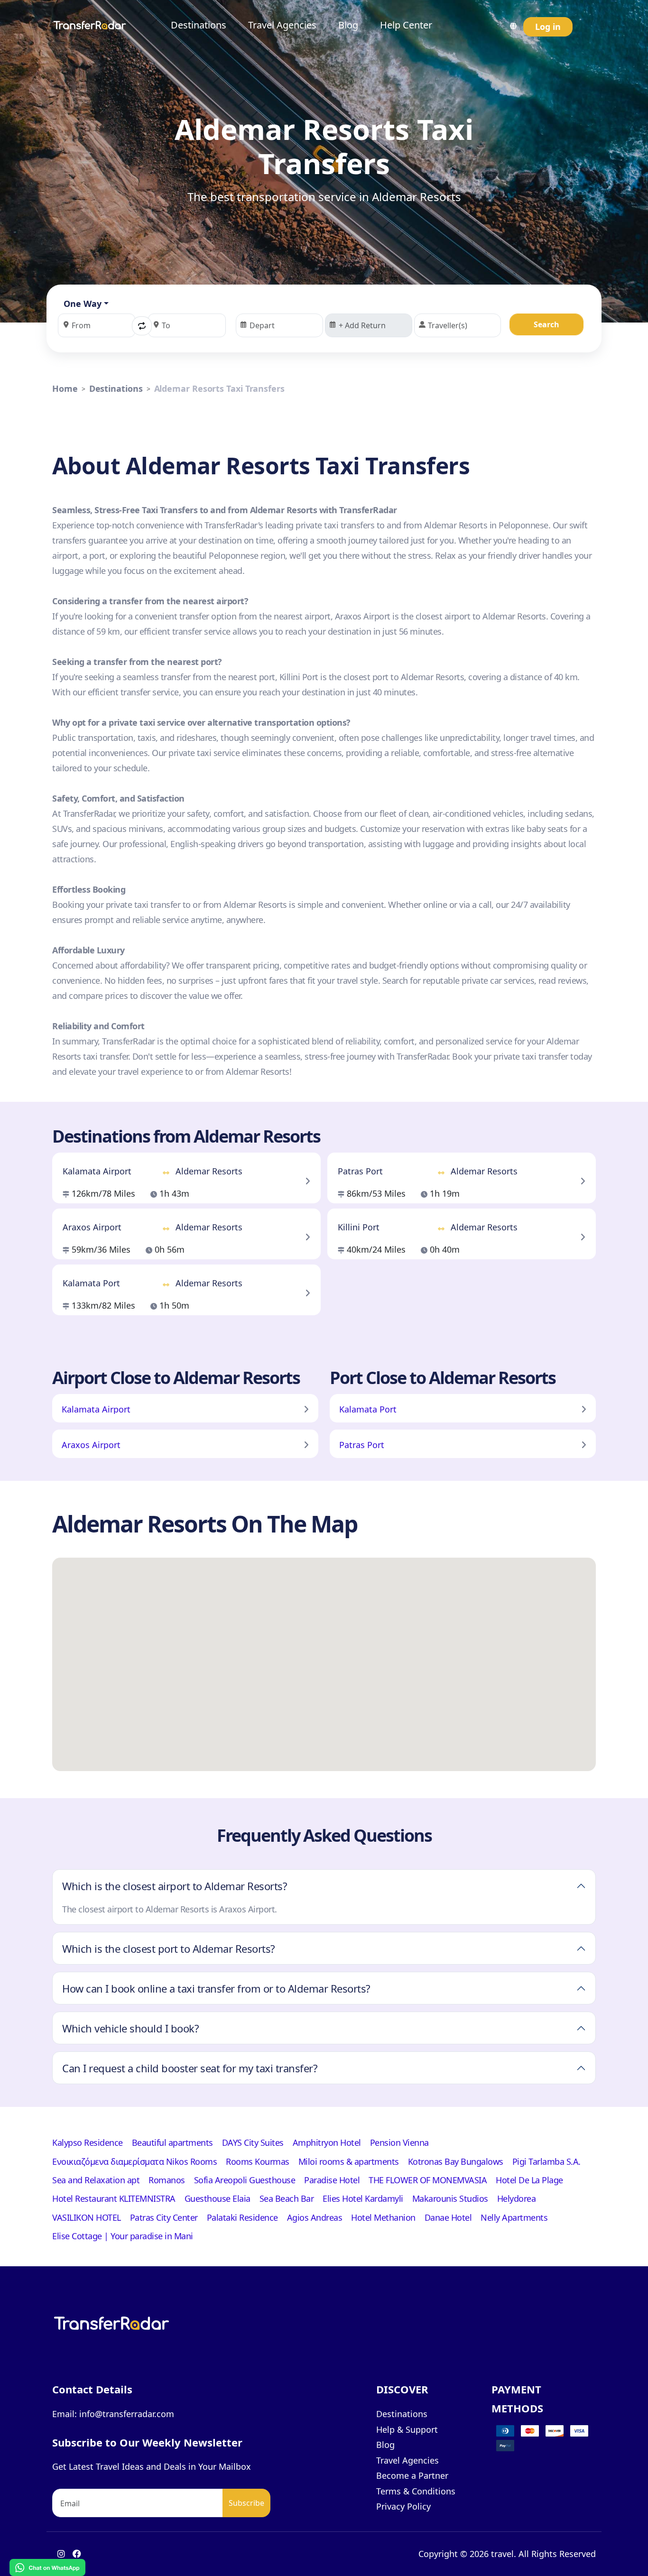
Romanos (167, 2180)
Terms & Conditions (416, 2491)
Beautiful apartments (172, 2142)
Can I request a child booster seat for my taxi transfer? (190, 2068)
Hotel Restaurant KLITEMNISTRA (114, 2198)
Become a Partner (412, 2475)
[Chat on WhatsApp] (47, 2567)
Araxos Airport (91, 1445)
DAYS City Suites (253, 2142)
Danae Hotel (448, 2217)
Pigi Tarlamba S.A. (546, 2161)
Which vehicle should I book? (130, 2028)
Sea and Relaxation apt (96, 2180)
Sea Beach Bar (287, 2198)
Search (546, 324)
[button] (142, 326)
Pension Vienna (399, 2142)
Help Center (406, 25)
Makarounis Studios (450, 2198)
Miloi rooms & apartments (349, 2161)
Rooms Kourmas (258, 2161)
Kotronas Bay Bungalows (456, 2161)
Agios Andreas (315, 2217)
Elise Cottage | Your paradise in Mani (123, 2236)
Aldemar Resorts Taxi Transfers (219, 388)
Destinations (199, 25)
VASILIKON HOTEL (87, 2217)
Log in (548, 27)
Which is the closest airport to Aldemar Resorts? (175, 1886)
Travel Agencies (282, 25)
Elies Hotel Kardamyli (363, 2198)
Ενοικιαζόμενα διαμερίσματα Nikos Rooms (134, 2161)
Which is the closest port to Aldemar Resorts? (169, 1948)
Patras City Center (164, 2217)
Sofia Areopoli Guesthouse (245, 2180)
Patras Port (362, 1445)
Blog (348, 25)
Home (65, 388)
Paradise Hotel (332, 2180)
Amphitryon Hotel (327, 2142)
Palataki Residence (242, 2217)
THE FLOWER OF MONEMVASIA (428, 2180)
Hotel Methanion (383, 2217)
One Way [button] (83, 304)
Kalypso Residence (88, 2142)
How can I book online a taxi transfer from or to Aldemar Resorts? (216, 1988)
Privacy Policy (403, 2506)
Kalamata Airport (96, 1409)
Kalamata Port (368, 1409)
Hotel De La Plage (529, 2180)
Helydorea (517, 2198)
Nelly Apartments (514, 2217)
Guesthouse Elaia (218, 2198)
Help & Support (407, 2429)
